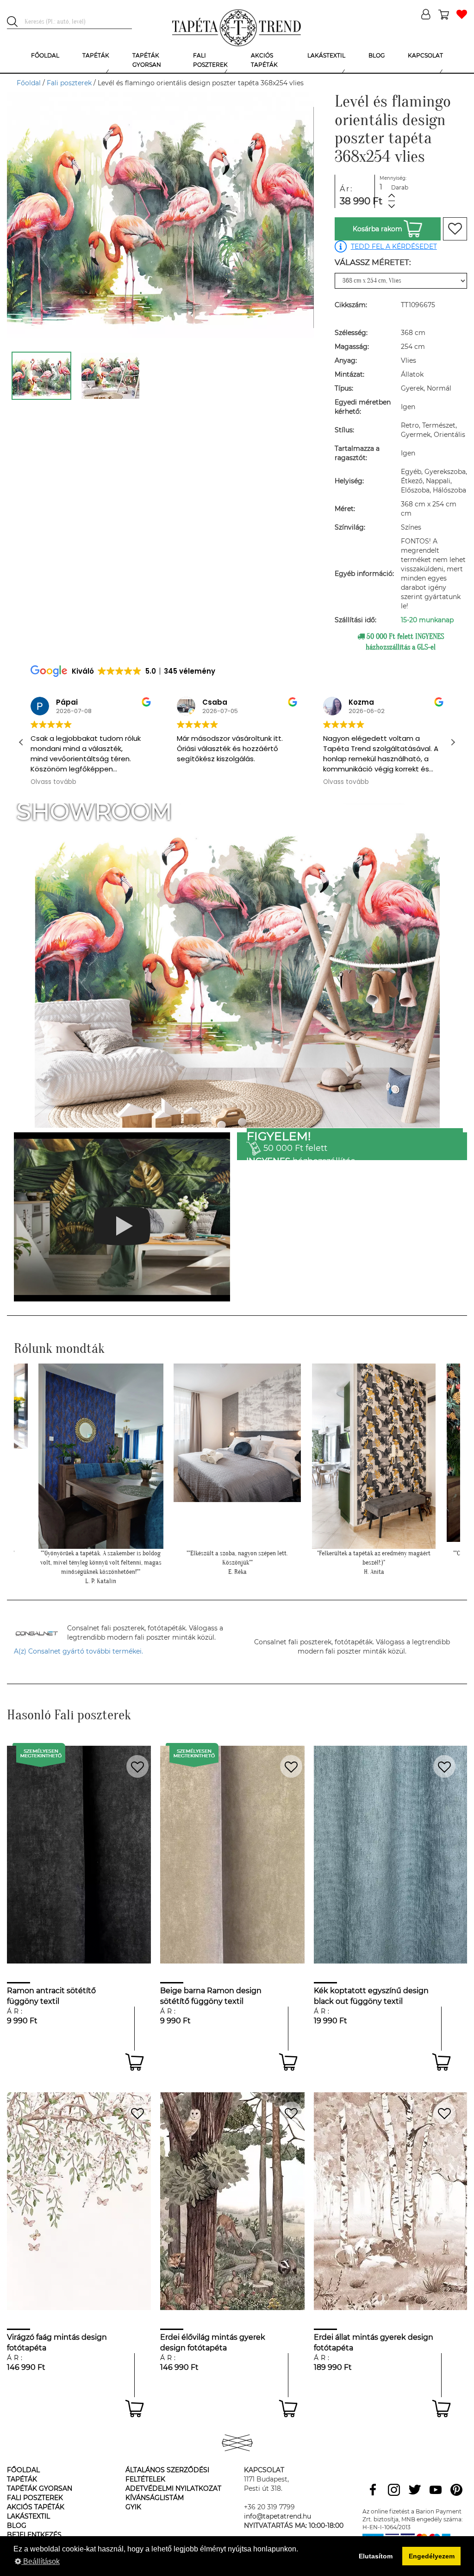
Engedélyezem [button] (432, 2556)
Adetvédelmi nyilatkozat (173, 2488)
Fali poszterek (69, 83)
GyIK (133, 2507)
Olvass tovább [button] (200, 782)
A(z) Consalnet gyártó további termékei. (78, 1651)
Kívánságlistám (155, 2498)
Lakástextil (28, 2516)
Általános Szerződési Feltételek (167, 2475)
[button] (453, 742)
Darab (400, 187)
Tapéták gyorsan (40, 2488)
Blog (17, 2525)
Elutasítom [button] (376, 2556)
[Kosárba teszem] (134, 2062)
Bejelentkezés (34, 2535)
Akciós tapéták (36, 2507)
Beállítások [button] (41, 2561)
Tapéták (22, 2479)
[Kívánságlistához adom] (455, 229)
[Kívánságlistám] (462, 15)
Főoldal (29, 83)
